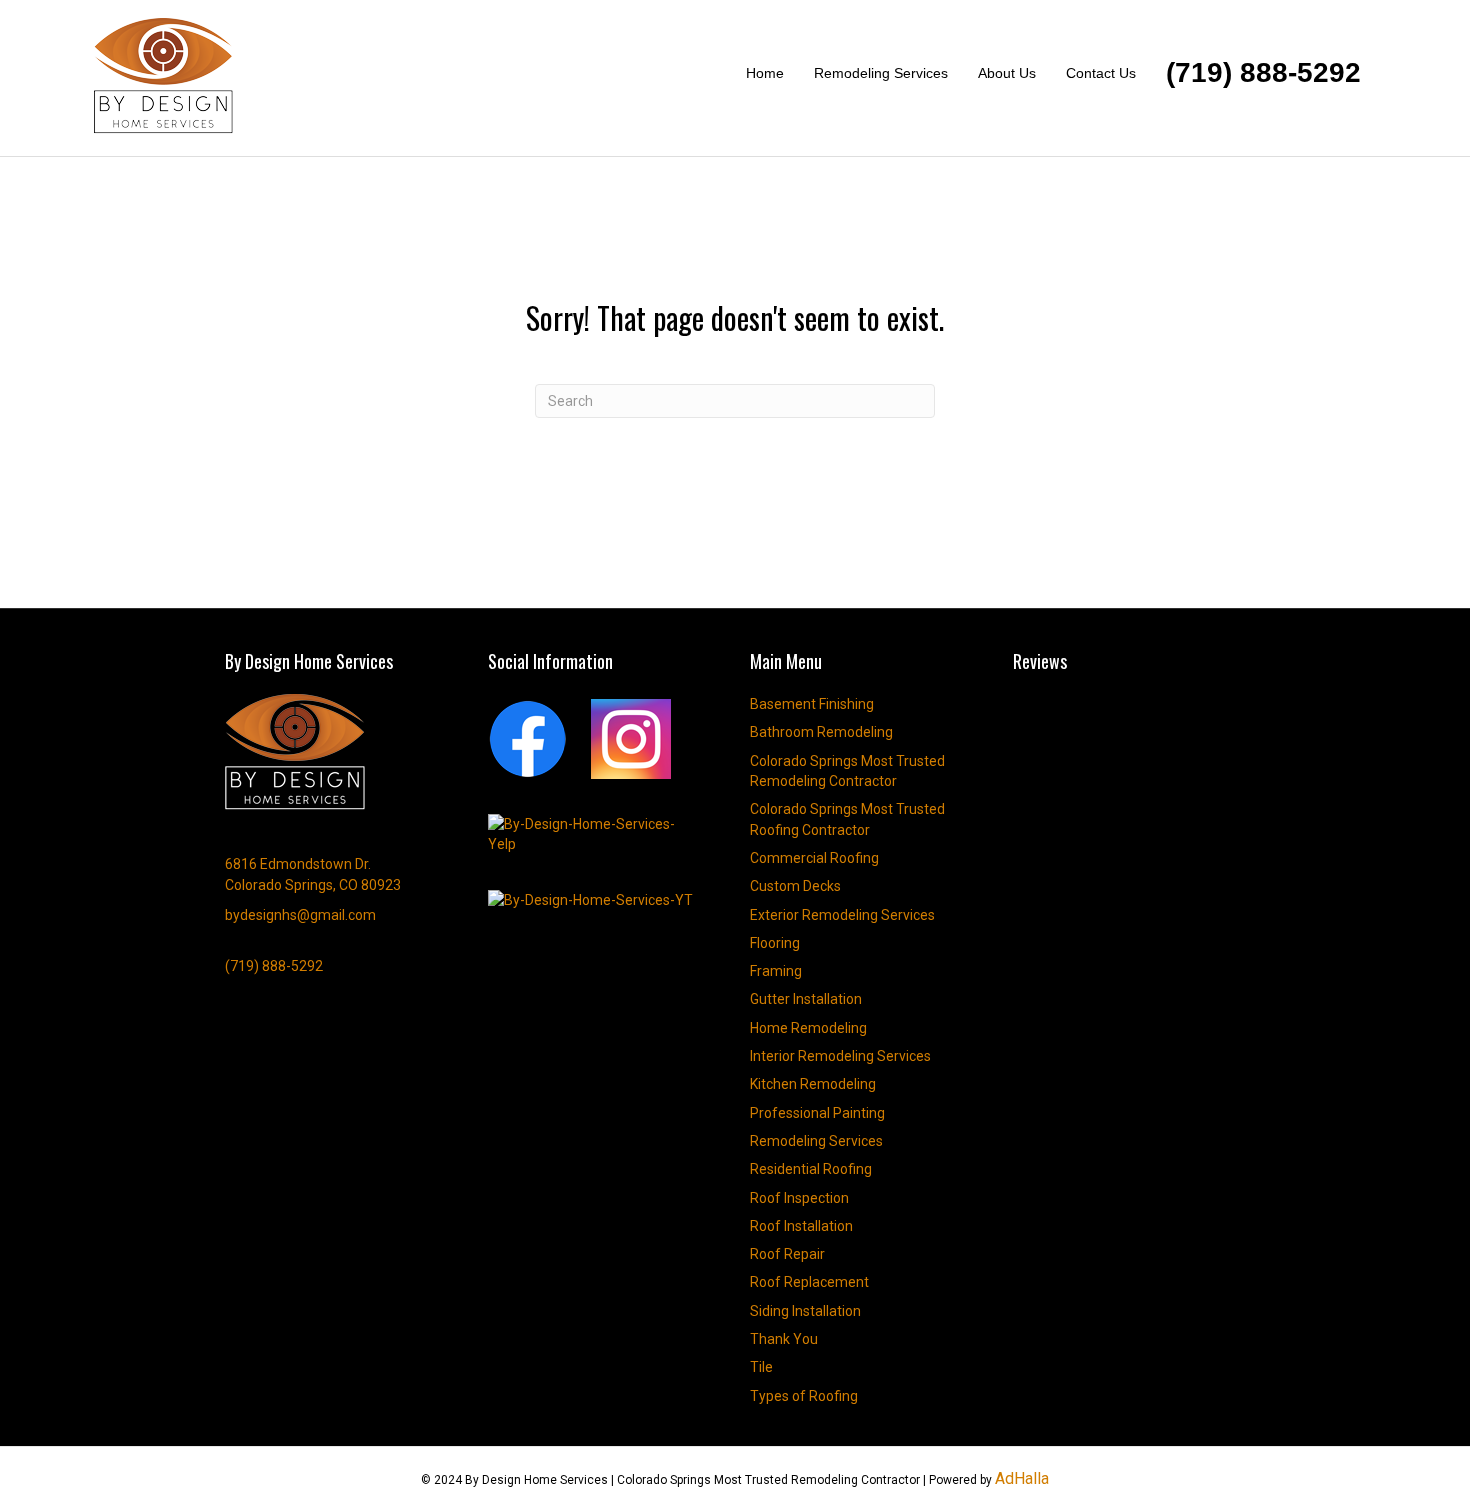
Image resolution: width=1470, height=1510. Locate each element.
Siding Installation (805, 1311)
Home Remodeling (808, 1028)
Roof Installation (801, 1226)
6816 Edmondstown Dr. (298, 864)
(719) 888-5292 (1263, 72)
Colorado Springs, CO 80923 (313, 885)
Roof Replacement (809, 1282)
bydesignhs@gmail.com (300, 915)
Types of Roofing (804, 1396)
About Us (1007, 73)
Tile (761, 1367)
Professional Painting (817, 1113)
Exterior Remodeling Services (842, 915)
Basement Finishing (812, 704)
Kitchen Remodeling (813, 1084)
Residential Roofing (811, 1169)
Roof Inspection (799, 1198)
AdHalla (1022, 1478)
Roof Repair (787, 1254)
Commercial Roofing (814, 858)
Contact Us (1101, 73)
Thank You (784, 1339)
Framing (776, 971)
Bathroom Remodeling (821, 732)
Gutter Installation (806, 999)
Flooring (775, 943)
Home (765, 73)
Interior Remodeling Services (840, 1056)
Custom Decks (795, 886)
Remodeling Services (881, 73)
